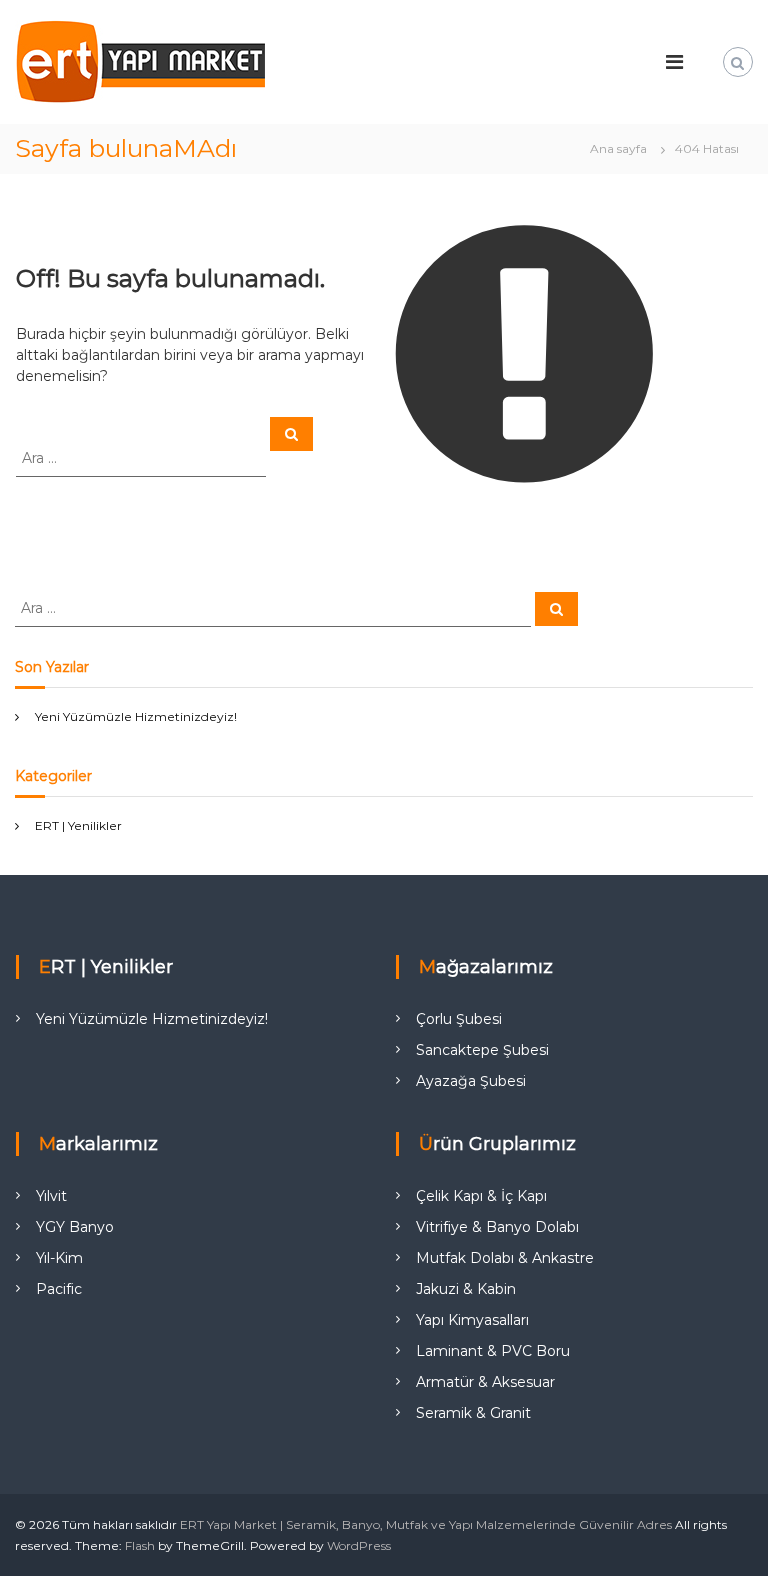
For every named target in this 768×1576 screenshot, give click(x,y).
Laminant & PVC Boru (493, 1351)
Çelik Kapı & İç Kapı (481, 1196)
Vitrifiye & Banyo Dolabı (497, 1227)
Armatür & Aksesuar (485, 1382)
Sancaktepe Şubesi (482, 1050)
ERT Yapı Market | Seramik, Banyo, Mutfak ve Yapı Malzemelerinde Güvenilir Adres (426, 1524)
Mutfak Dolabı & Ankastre (505, 1258)
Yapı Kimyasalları (472, 1320)
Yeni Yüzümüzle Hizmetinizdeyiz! (136, 716)
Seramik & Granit (473, 1413)
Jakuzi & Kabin (466, 1289)
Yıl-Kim (59, 1258)
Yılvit (51, 1196)
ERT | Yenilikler (78, 825)
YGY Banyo (75, 1227)
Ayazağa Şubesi (471, 1081)
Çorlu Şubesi (459, 1019)
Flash (140, 1545)
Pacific (59, 1289)
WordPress (359, 1545)
